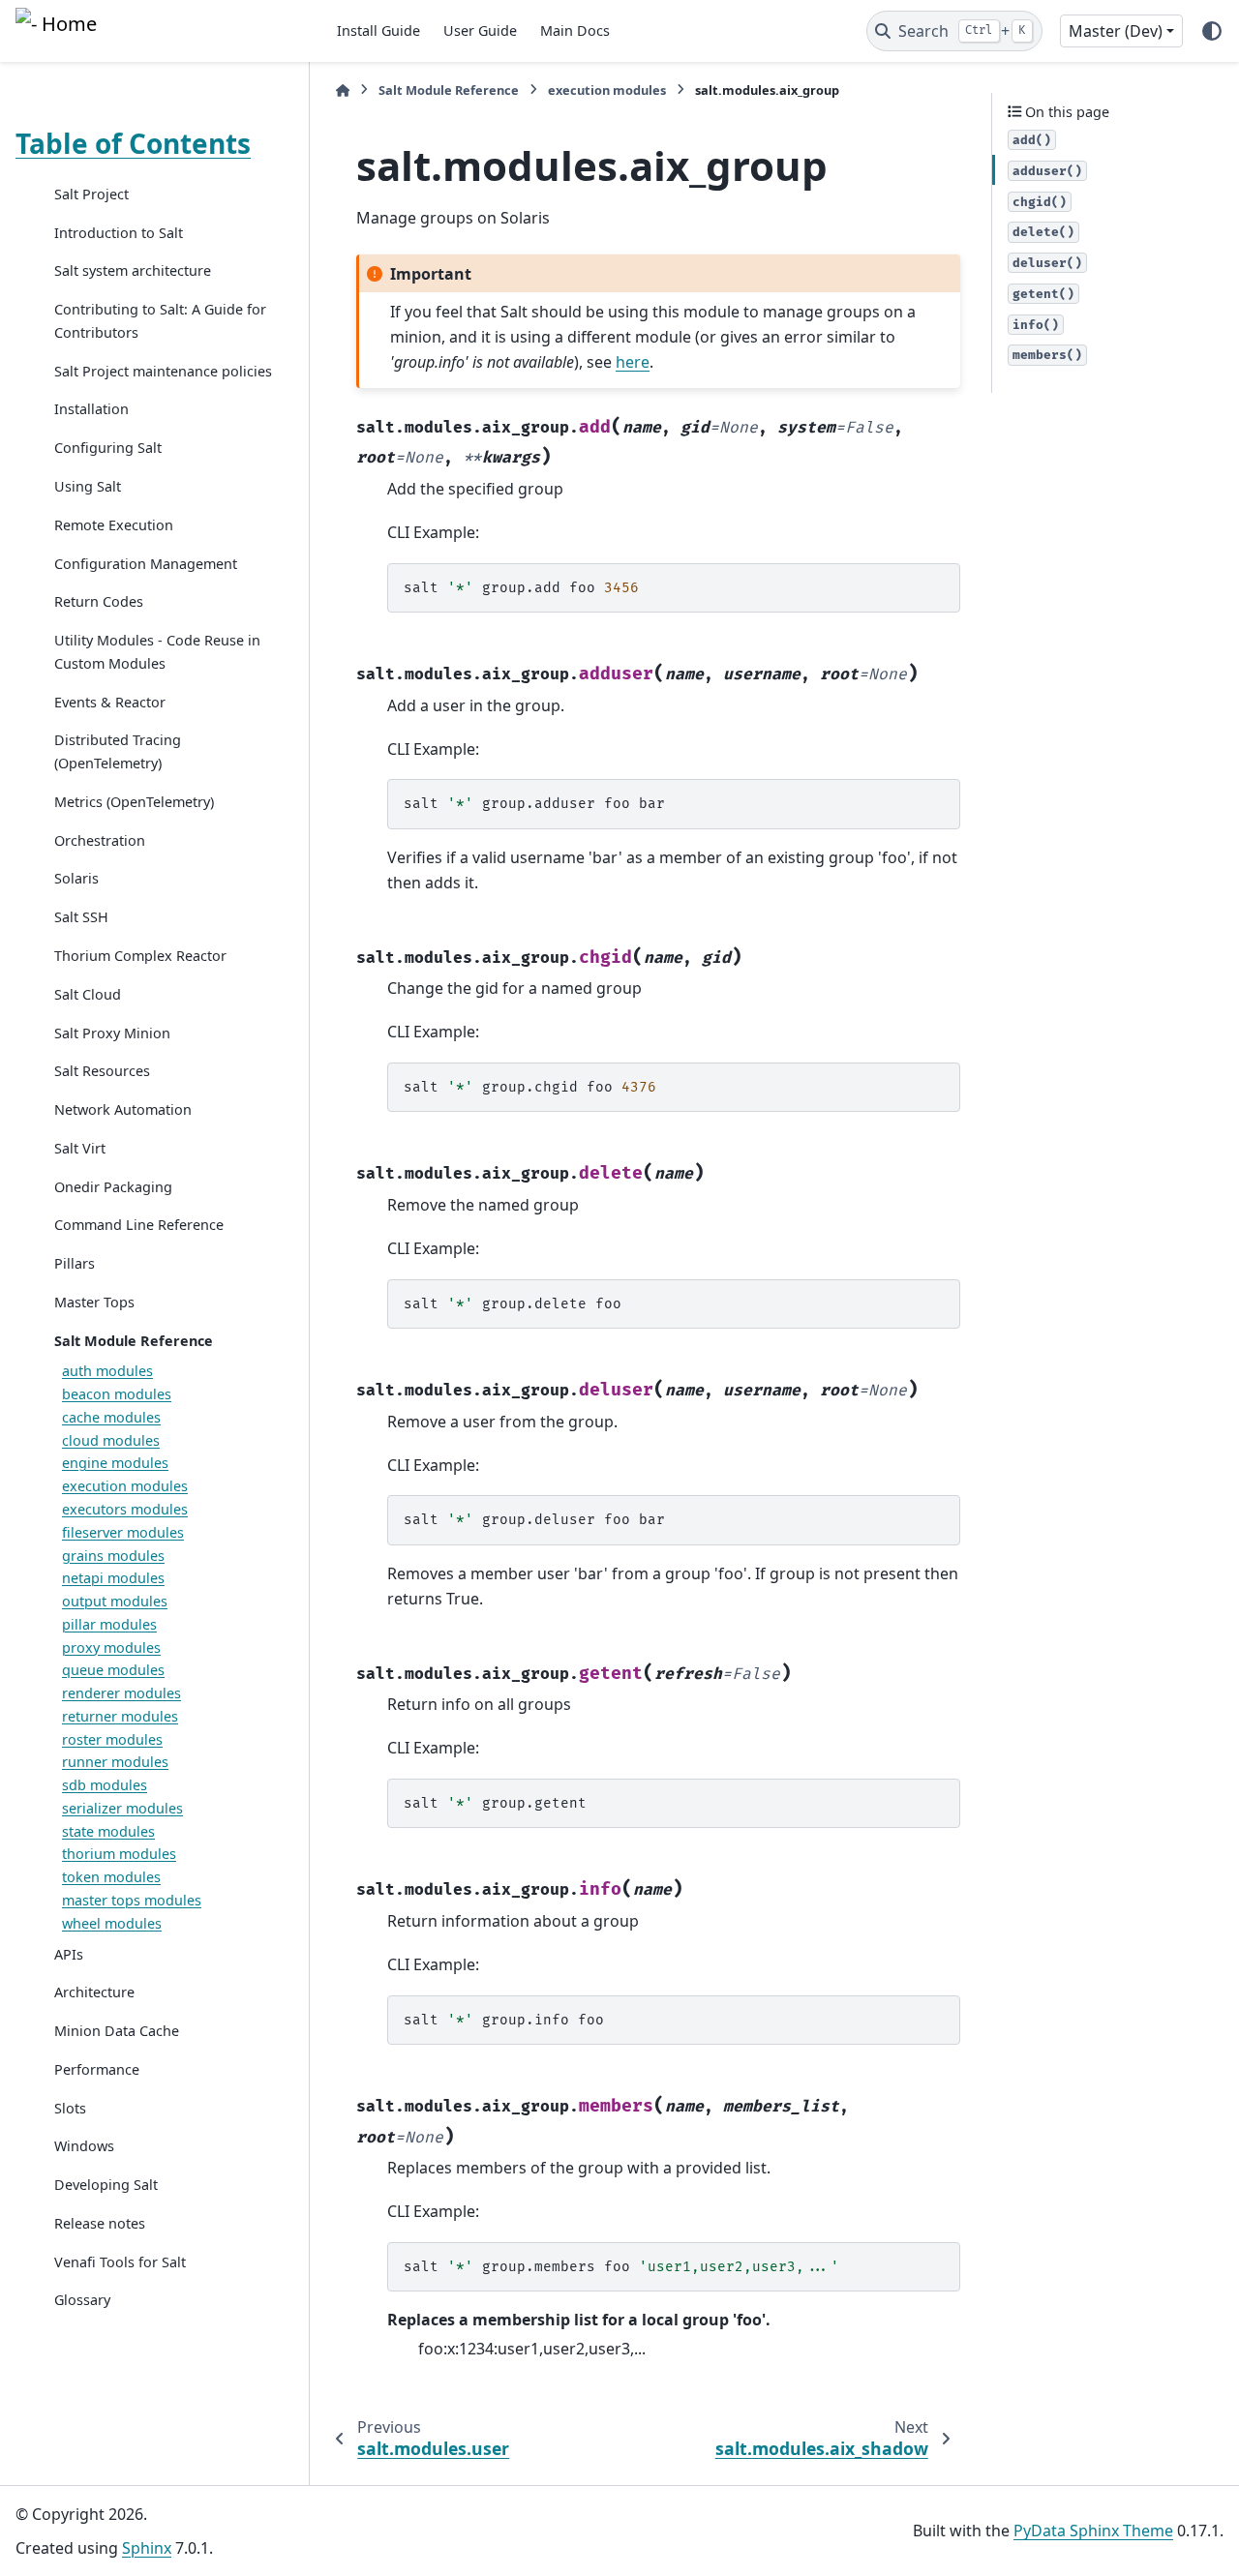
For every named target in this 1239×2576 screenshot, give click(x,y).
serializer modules (122, 1808)
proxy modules (111, 1647)
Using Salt (88, 486)
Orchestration (100, 840)
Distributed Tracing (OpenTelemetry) (118, 751)
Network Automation (123, 1109)
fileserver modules (123, 1532)
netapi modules (113, 1578)
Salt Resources (102, 1071)
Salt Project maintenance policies (163, 371)
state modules (108, 1831)
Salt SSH (81, 917)
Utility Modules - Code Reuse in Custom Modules (157, 652)
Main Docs (575, 30)
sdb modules (105, 1785)
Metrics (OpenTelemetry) (134, 802)
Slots (70, 2108)
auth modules (107, 1371)
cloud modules (111, 1440)
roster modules (112, 1739)
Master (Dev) (1116, 31)
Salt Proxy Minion (112, 1033)
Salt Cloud (88, 994)
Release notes (100, 2223)
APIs (69, 1954)
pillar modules (109, 1624)
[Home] (343, 90)
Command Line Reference (139, 1225)
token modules (111, 1877)
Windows (84, 2146)
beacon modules (117, 1394)
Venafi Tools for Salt (120, 2262)
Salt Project (91, 194)
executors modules (125, 1509)
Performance (97, 2069)
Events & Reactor (110, 702)
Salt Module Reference (134, 1341)
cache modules (111, 1417)
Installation (91, 410)
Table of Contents (133, 143)
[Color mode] (1212, 31)
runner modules (115, 1763)
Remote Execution (114, 525)
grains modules (113, 1556)
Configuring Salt (108, 448)
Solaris (76, 879)
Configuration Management (146, 564)
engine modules (115, 1464)
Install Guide (378, 30)
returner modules (120, 1716)
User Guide (480, 30)
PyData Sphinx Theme (1093, 2531)
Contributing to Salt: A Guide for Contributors (160, 321)
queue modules (113, 1670)
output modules (115, 1601)
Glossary (82, 2301)
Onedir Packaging (113, 1187)
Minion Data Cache (117, 2031)
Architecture (94, 1992)
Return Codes (99, 601)
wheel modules (112, 1923)
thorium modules (119, 1855)
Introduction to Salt (119, 233)
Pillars (75, 1263)
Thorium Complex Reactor (140, 956)
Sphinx (147, 2548)
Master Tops (94, 1302)
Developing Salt (106, 2185)
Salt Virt (80, 1148)
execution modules (125, 1486)
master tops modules (132, 1900)
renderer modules (121, 1693)
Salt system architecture (133, 271)
